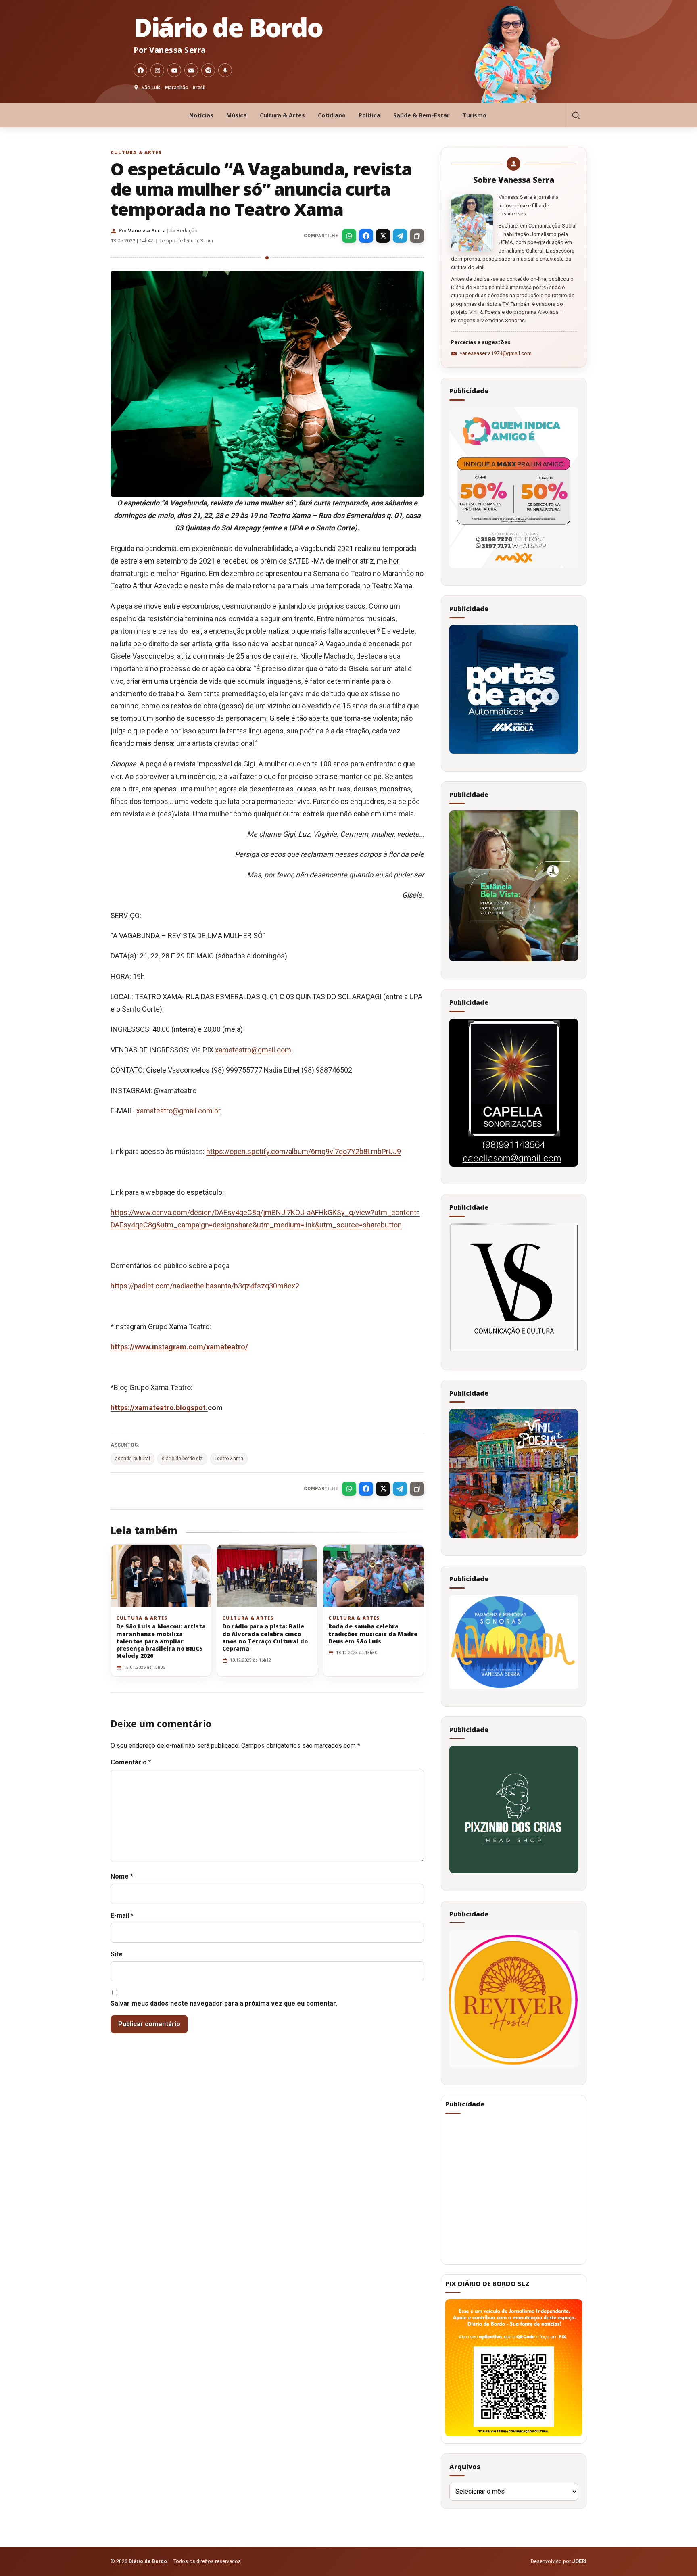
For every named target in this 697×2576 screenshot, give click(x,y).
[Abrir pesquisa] (576, 115)
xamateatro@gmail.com (253, 1050)
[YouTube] (174, 70)
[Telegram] (400, 236)
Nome (122, 1876)
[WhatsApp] (349, 236)
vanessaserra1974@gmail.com (496, 353)
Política (369, 115)
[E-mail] (191, 70)
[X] (383, 236)
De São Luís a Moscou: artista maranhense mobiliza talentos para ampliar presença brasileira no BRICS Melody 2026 (161, 1641)
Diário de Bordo (228, 27)
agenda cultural (133, 1459)
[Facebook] (140, 70)
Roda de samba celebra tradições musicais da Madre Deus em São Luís (373, 1633)
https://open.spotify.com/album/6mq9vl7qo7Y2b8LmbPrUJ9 (304, 1151)
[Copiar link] (417, 236)
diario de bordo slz (182, 1459)
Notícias (201, 115)
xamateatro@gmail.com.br (178, 1111)
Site (117, 1954)
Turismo (474, 115)
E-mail (122, 1915)
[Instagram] (157, 70)
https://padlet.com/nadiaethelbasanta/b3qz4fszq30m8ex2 (205, 1286)
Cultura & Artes (282, 115)
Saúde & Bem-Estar (421, 115)
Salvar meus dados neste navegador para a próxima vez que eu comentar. (224, 2003)
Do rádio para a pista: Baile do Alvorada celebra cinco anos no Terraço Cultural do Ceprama (265, 1637)
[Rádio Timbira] (225, 70)
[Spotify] (208, 70)
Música (237, 115)
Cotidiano (332, 115)
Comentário (131, 1762)
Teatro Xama (229, 1459)
